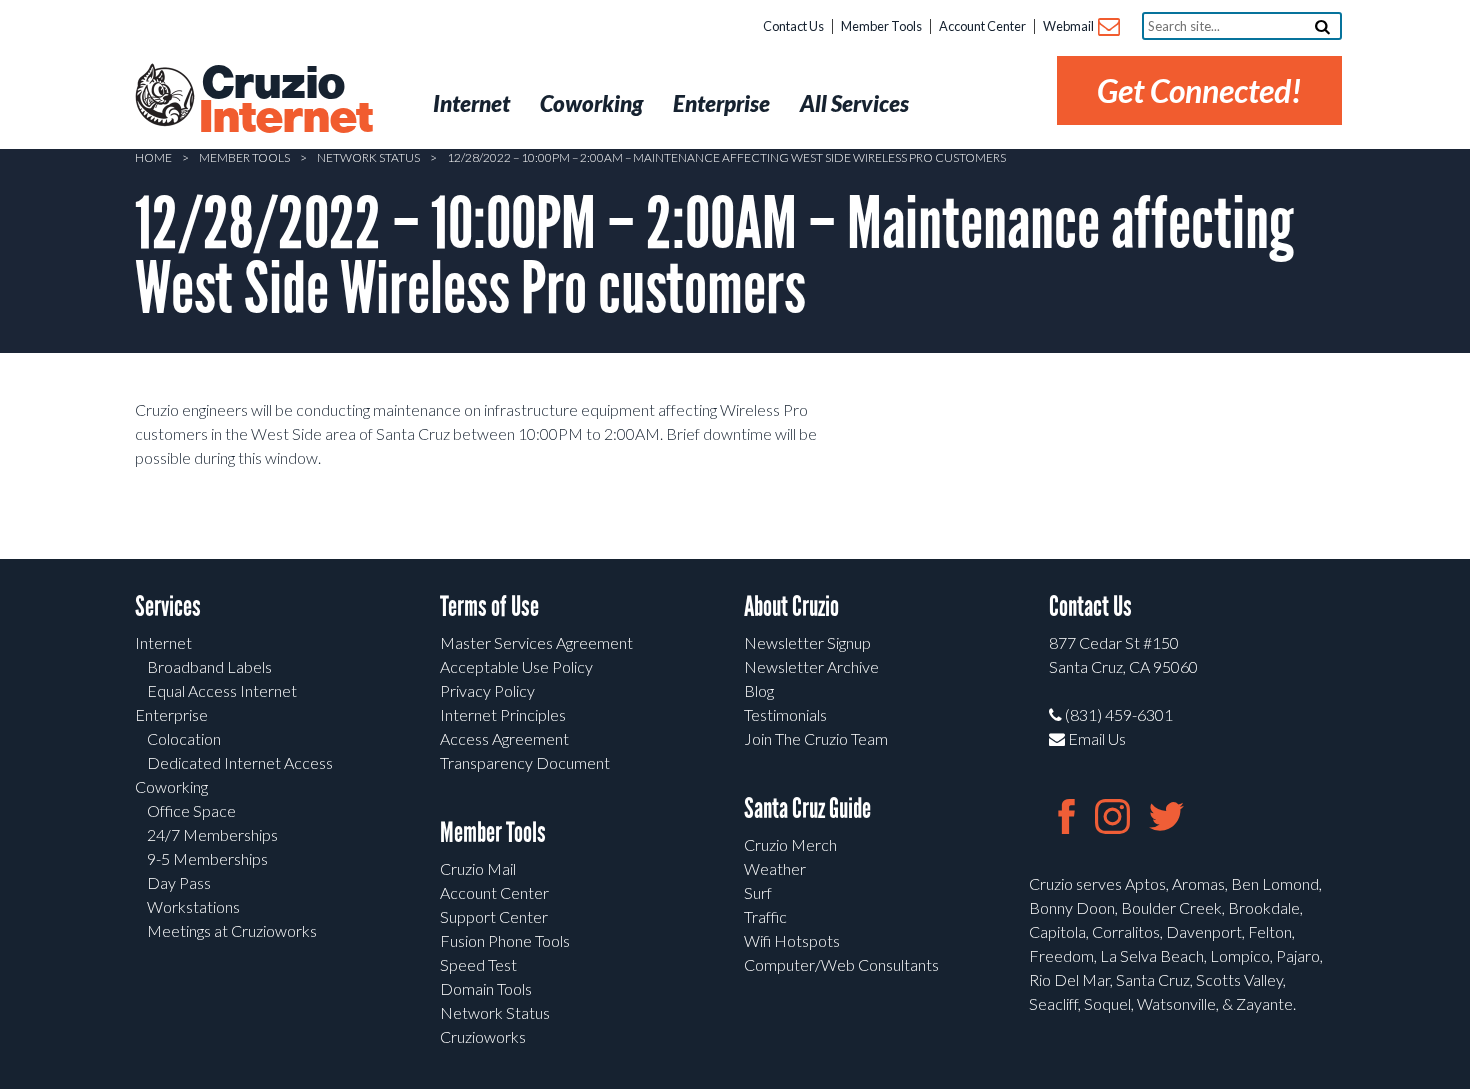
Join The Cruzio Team (816, 738)
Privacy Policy (487, 690)
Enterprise (171, 714)
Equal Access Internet (222, 690)
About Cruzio (791, 606)
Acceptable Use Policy (516, 666)
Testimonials (785, 714)
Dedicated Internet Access (240, 762)
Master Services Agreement (536, 642)
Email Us (1095, 738)
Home (153, 157)
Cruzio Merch (790, 844)
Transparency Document (525, 762)
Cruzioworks (483, 1036)
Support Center (494, 916)
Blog (759, 690)
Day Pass (179, 882)
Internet (163, 642)
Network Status (368, 157)
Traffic (765, 916)
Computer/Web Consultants (841, 964)
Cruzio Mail (478, 868)
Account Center (982, 26)
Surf (758, 892)
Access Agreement (504, 738)
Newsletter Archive (811, 666)
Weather (775, 868)
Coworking (171, 786)
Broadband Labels (209, 666)
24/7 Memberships (212, 834)
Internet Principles (503, 714)
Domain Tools (486, 988)
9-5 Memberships (207, 858)
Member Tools (881, 26)
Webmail (1069, 26)
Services (168, 606)
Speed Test (478, 964)
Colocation (184, 738)
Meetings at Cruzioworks (232, 930)
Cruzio (285, 101)
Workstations (193, 906)
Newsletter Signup (807, 642)
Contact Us (793, 26)
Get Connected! (1199, 90)
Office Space (191, 810)
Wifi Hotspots (792, 940)
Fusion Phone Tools (505, 940)
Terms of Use (489, 606)
